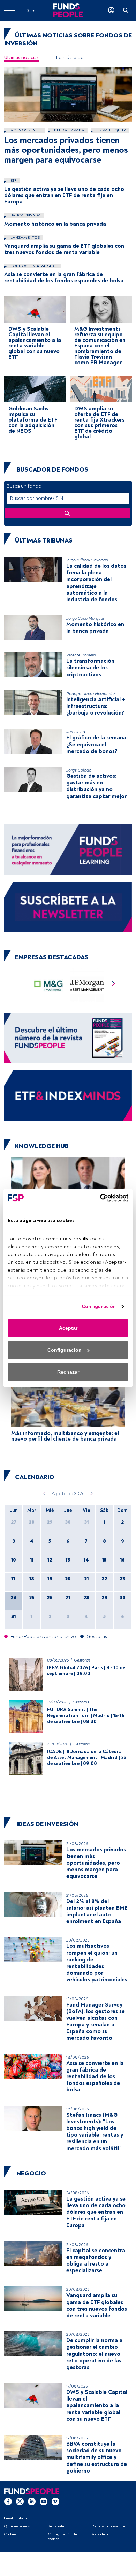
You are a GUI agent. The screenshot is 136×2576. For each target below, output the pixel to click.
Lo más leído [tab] (70, 58)
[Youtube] (44, 2502)
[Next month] (92, 1494)
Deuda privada (69, 130)
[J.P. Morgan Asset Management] (87, 985)
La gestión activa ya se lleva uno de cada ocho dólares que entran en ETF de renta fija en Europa (64, 195)
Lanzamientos (25, 238)
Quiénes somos (17, 2526)
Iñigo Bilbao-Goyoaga (87, 560)
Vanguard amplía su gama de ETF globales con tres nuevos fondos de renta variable (64, 249)
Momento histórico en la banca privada (55, 224)
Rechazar (68, 1372)
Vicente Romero (81, 655)
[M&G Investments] (49, 985)
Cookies (10, 2534)
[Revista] (68, 1038)
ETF (13, 181)
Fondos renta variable (34, 266)
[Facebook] (8, 2502)
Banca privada (25, 215)
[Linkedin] (32, 2502)
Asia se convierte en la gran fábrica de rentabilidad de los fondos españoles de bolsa (64, 278)
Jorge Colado (79, 770)
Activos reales (25, 130)
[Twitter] (20, 2502)
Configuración (99, 1307)
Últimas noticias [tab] (21, 58)
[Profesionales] (68, 1095)
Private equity (111, 130)
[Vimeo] (55, 2502)
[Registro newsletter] (68, 907)
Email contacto (16, 2518)
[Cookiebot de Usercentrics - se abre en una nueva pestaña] (98, 1198)
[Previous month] (44, 1494)
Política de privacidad (109, 2526)
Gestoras (82, 1660)
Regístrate (56, 2526)
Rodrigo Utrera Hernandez (91, 694)
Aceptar (68, 1328)
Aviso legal (101, 2534)
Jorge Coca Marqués (85, 619)
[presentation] (114, 985)
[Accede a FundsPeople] (111, 10)
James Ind (76, 732)
